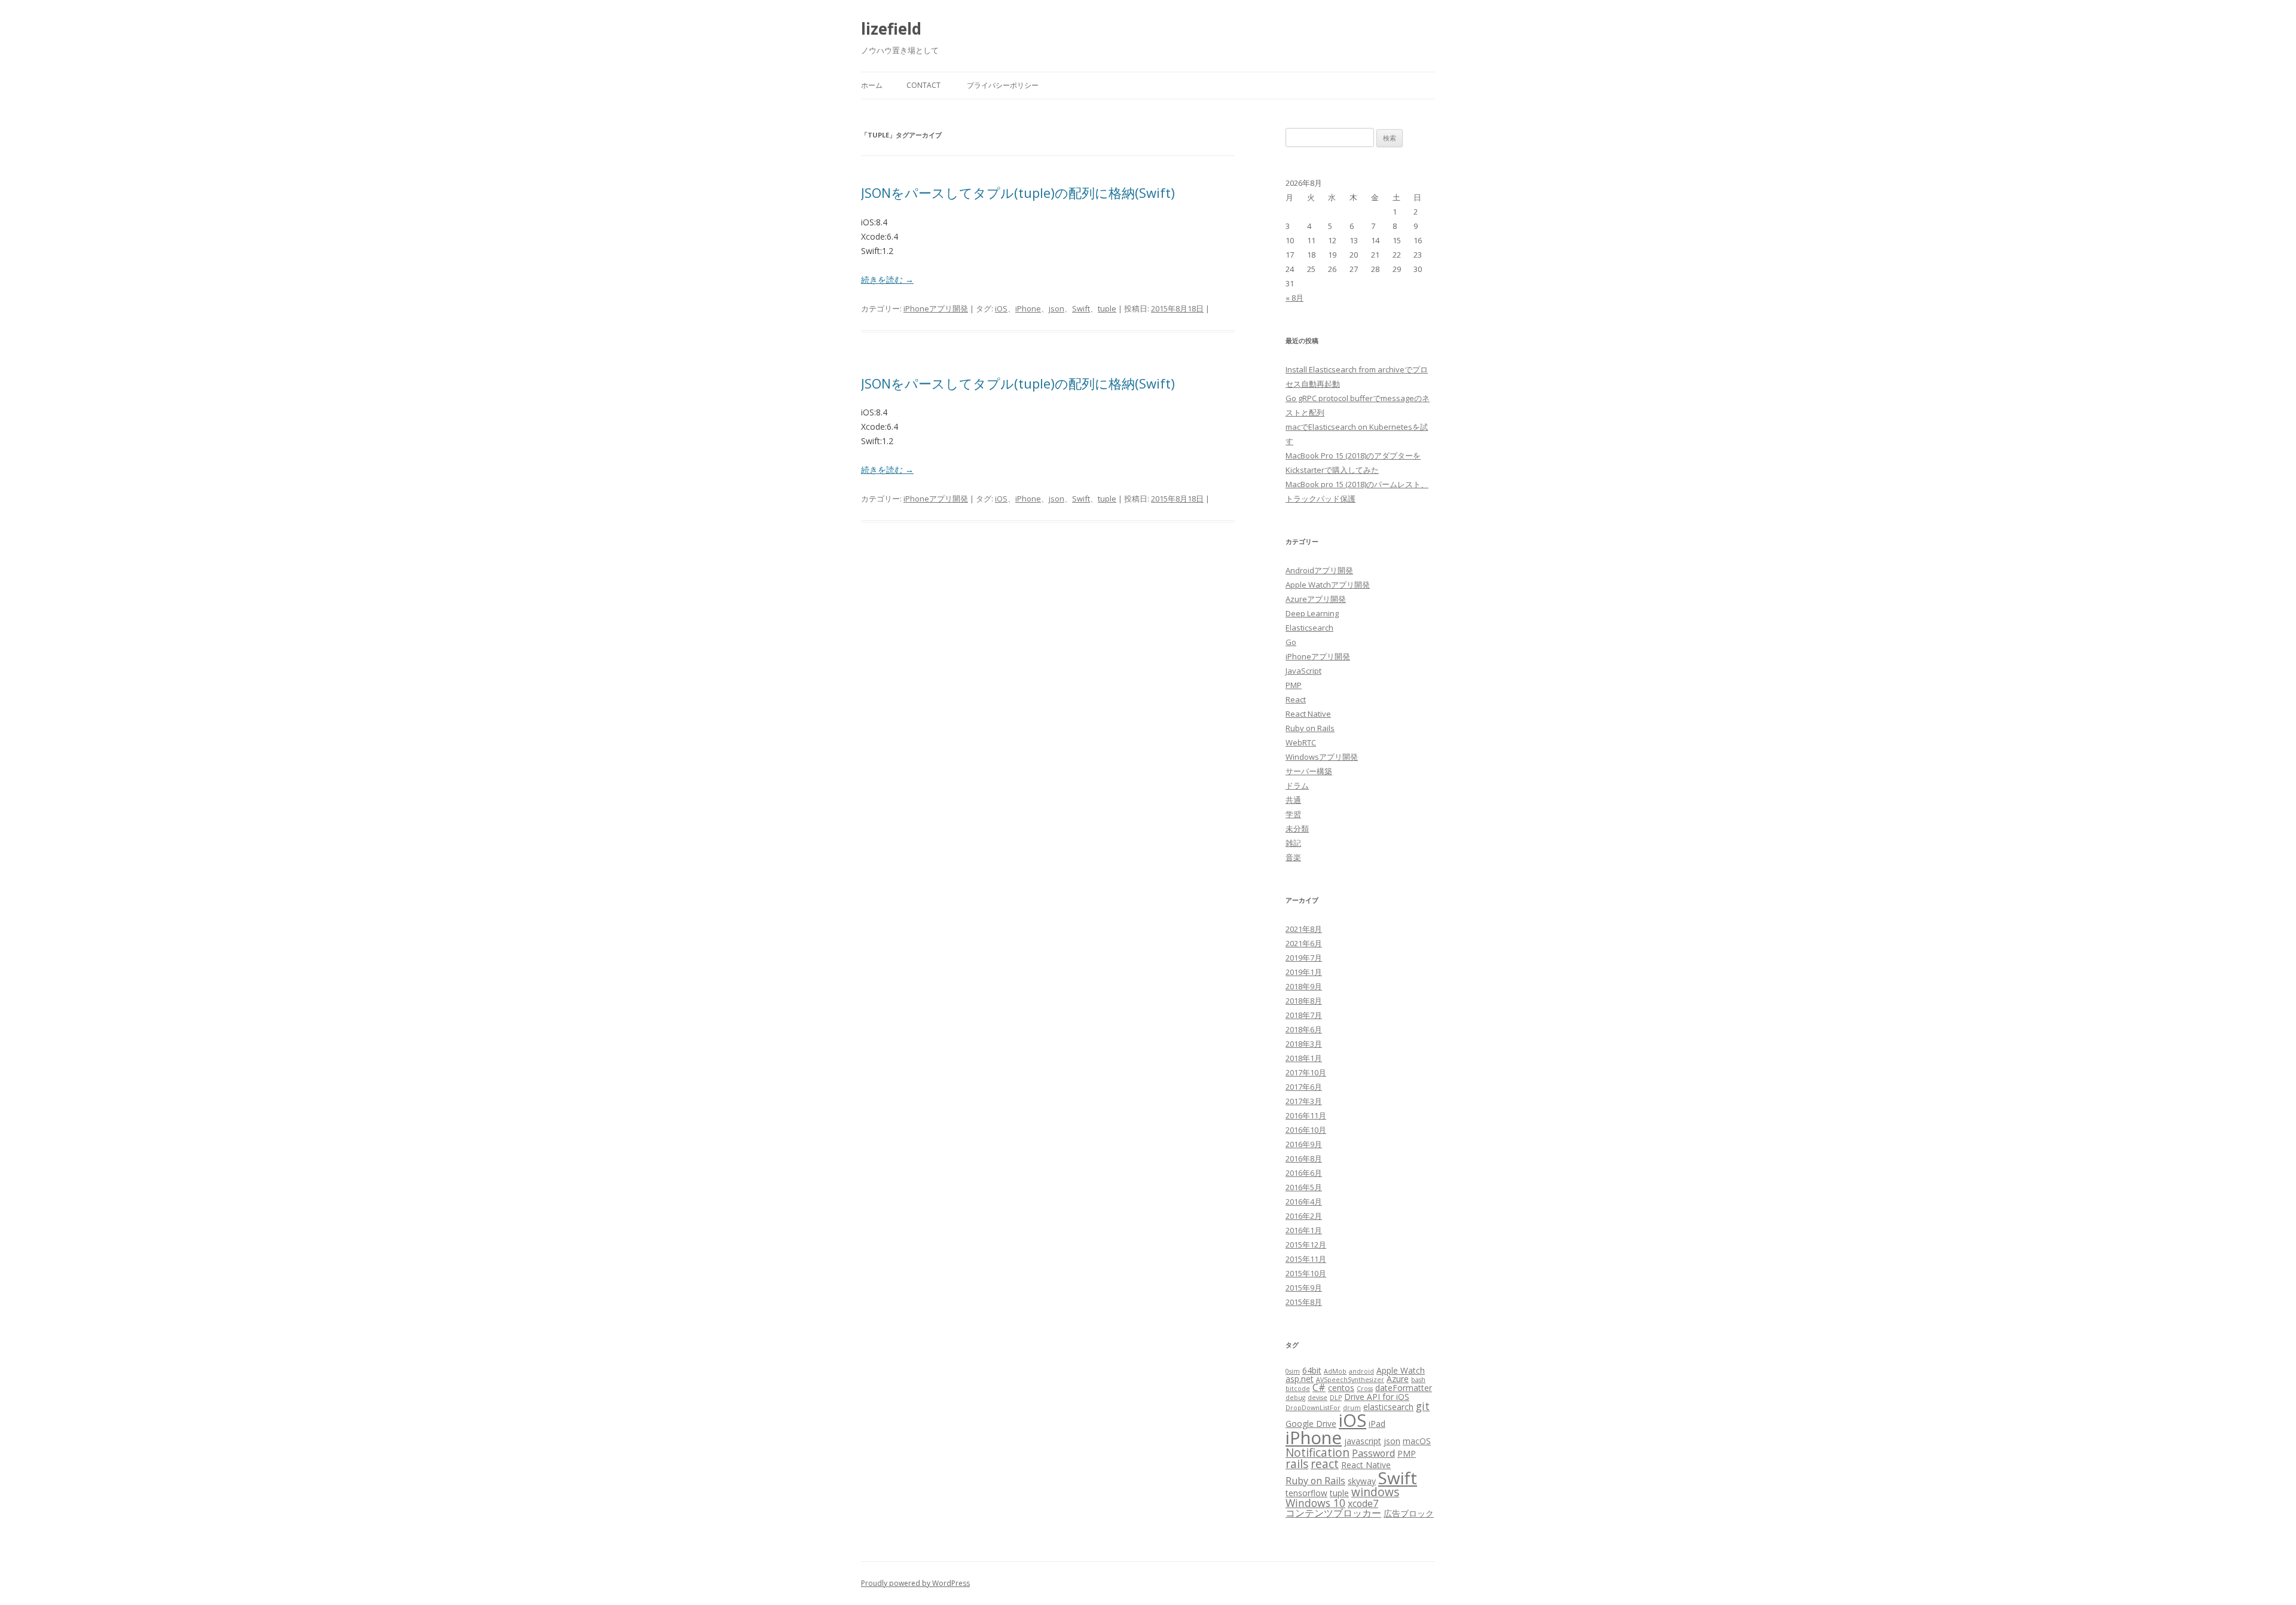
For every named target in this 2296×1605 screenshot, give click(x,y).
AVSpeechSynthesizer (1350, 1380)
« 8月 (1294, 298)
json (1057, 308)
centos (1341, 1388)
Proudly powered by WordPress (915, 1583)
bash (1418, 1380)
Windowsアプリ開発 (1322, 757)
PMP (1294, 685)
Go (1291, 642)
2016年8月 (1304, 1158)
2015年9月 (1304, 1288)
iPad (1377, 1424)
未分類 (1297, 829)
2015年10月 (1306, 1273)
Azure (1398, 1379)
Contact (923, 85)
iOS (1001, 308)
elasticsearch (1388, 1407)
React (1296, 699)
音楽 (1293, 857)
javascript (1363, 1441)
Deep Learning (1312, 613)
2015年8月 (1304, 1302)
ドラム (1297, 785)
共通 (1293, 800)
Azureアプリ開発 (1316, 599)
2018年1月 (1304, 1058)
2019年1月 (1304, 972)
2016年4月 (1304, 1202)
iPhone (1028, 308)
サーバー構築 (1309, 771)
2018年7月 (1304, 1015)
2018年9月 (1304, 986)
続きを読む (887, 279)
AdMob (1335, 1371)
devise (1318, 1398)
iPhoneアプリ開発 (936, 308)
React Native (1308, 714)
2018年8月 (1304, 1001)
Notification (1318, 1453)
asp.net (1300, 1379)
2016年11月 (1306, 1115)
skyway (1362, 1481)
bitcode (1298, 1389)
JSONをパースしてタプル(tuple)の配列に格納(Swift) (1018, 192)
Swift (1081, 308)
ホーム (872, 85)
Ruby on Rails (1310, 728)
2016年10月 (1306, 1130)
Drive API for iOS (1377, 1397)
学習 (1293, 814)
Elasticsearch (1309, 628)
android (1361, 1371)
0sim (1293, 1371)
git (1423, 1406)
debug (1295, 1398)
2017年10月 (1306, 1072)
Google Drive (1311, 1424)
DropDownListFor (1313, 1408)
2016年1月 (1304, 1230)
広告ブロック (1409, 1513)
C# (1319, 1387)
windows (1375, 1492)
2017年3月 (1304, 1101)
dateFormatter (1404, 1388)
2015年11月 (1306, 1259)
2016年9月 (1304, 1144)
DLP (1336, 1398)
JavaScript (1303, 671)
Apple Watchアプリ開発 (1328, 585)
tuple (1107, 308)
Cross (1365, 1389)
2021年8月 (1304, 929)
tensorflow (1306, 1493)
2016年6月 (1304, 1173)
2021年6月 (1304, 943)
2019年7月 (1304, 958)
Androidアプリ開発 (1319, 570)
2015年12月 (1306, 1245)
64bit (1312, 1370)
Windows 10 (1315, 1503)
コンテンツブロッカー (1333, 1513)
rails (1297, 1464)
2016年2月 (1304, 1216)
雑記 (1293, 843)
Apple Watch (1401, 1370)
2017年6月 (1304, 1087)
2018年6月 (1304, 1029)
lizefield (891, 29)
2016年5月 (1304, 1187)
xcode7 (1363, 1503)
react (1325, 1464)
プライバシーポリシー (1003, 85)
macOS (1417, 1441)
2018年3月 (1304, 1044)
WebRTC (1301, 742)
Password (1373, 1453)
